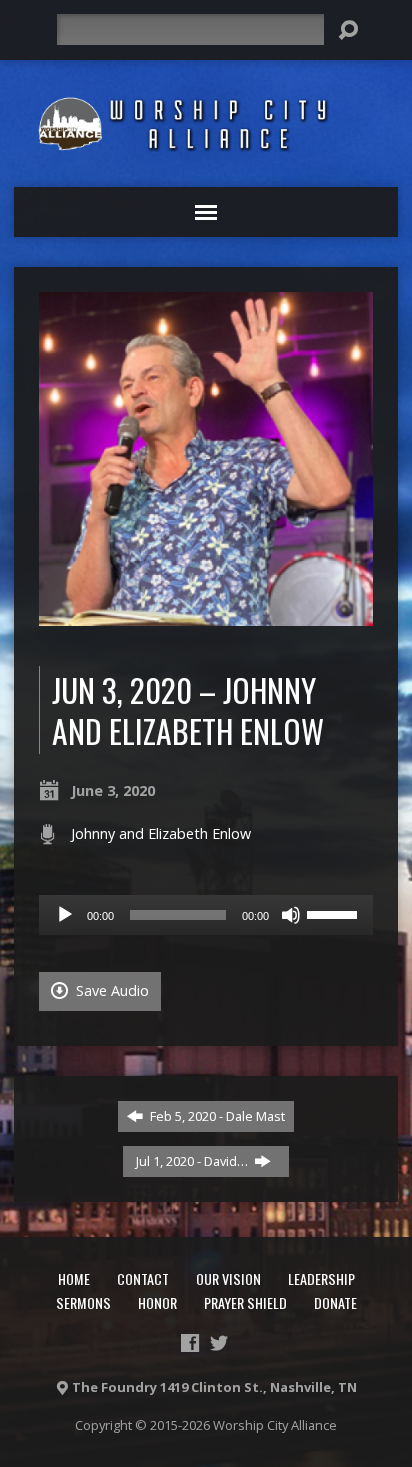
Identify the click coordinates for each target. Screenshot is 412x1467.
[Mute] (291, 915)
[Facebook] (190, 1343)
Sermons (83, 1302)
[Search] (348, 30)
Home (74, 1278)
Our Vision (228, 1278)
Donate (335, 1302)
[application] (205, 915)
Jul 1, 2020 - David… (193, 1161)
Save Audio (110, 990)
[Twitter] (219, 1343)
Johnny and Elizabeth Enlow (161, 833)
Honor (157, 1302)
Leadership (321, 1278)
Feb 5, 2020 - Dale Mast (216, 1116)
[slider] (335, 913)
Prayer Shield (245, 1302)
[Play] (65, 915)
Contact (143, 1278)
